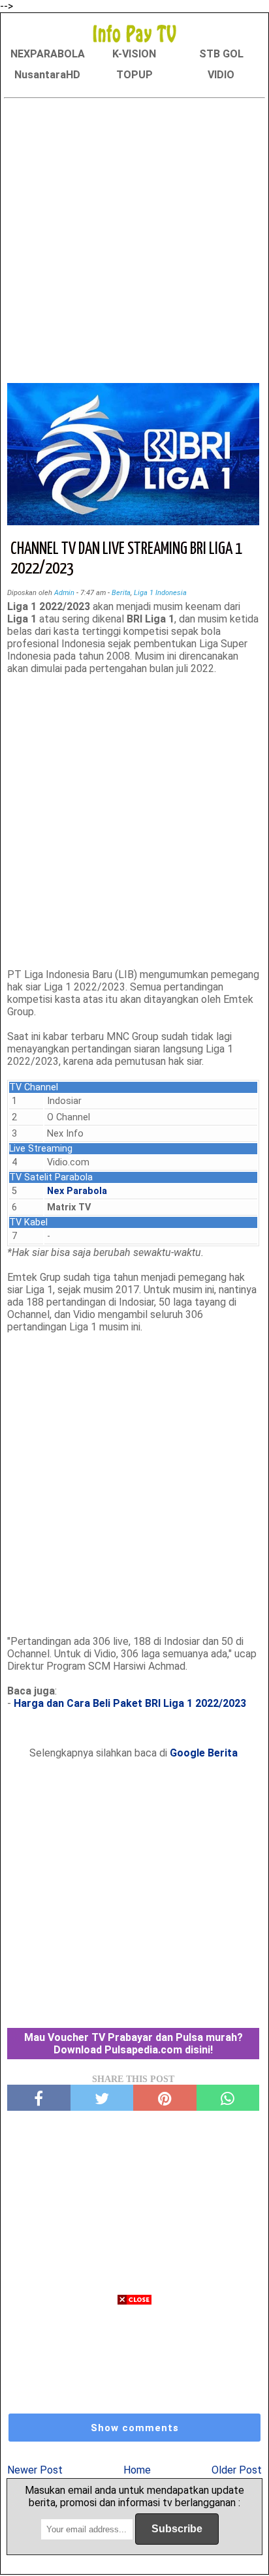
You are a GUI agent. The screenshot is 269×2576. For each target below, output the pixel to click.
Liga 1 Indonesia (160, 593)
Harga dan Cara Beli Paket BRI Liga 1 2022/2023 (130, 1703)
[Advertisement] (134, 238)
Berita (121, 593)
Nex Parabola (77, 1191)
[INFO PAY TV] (134, 33)
